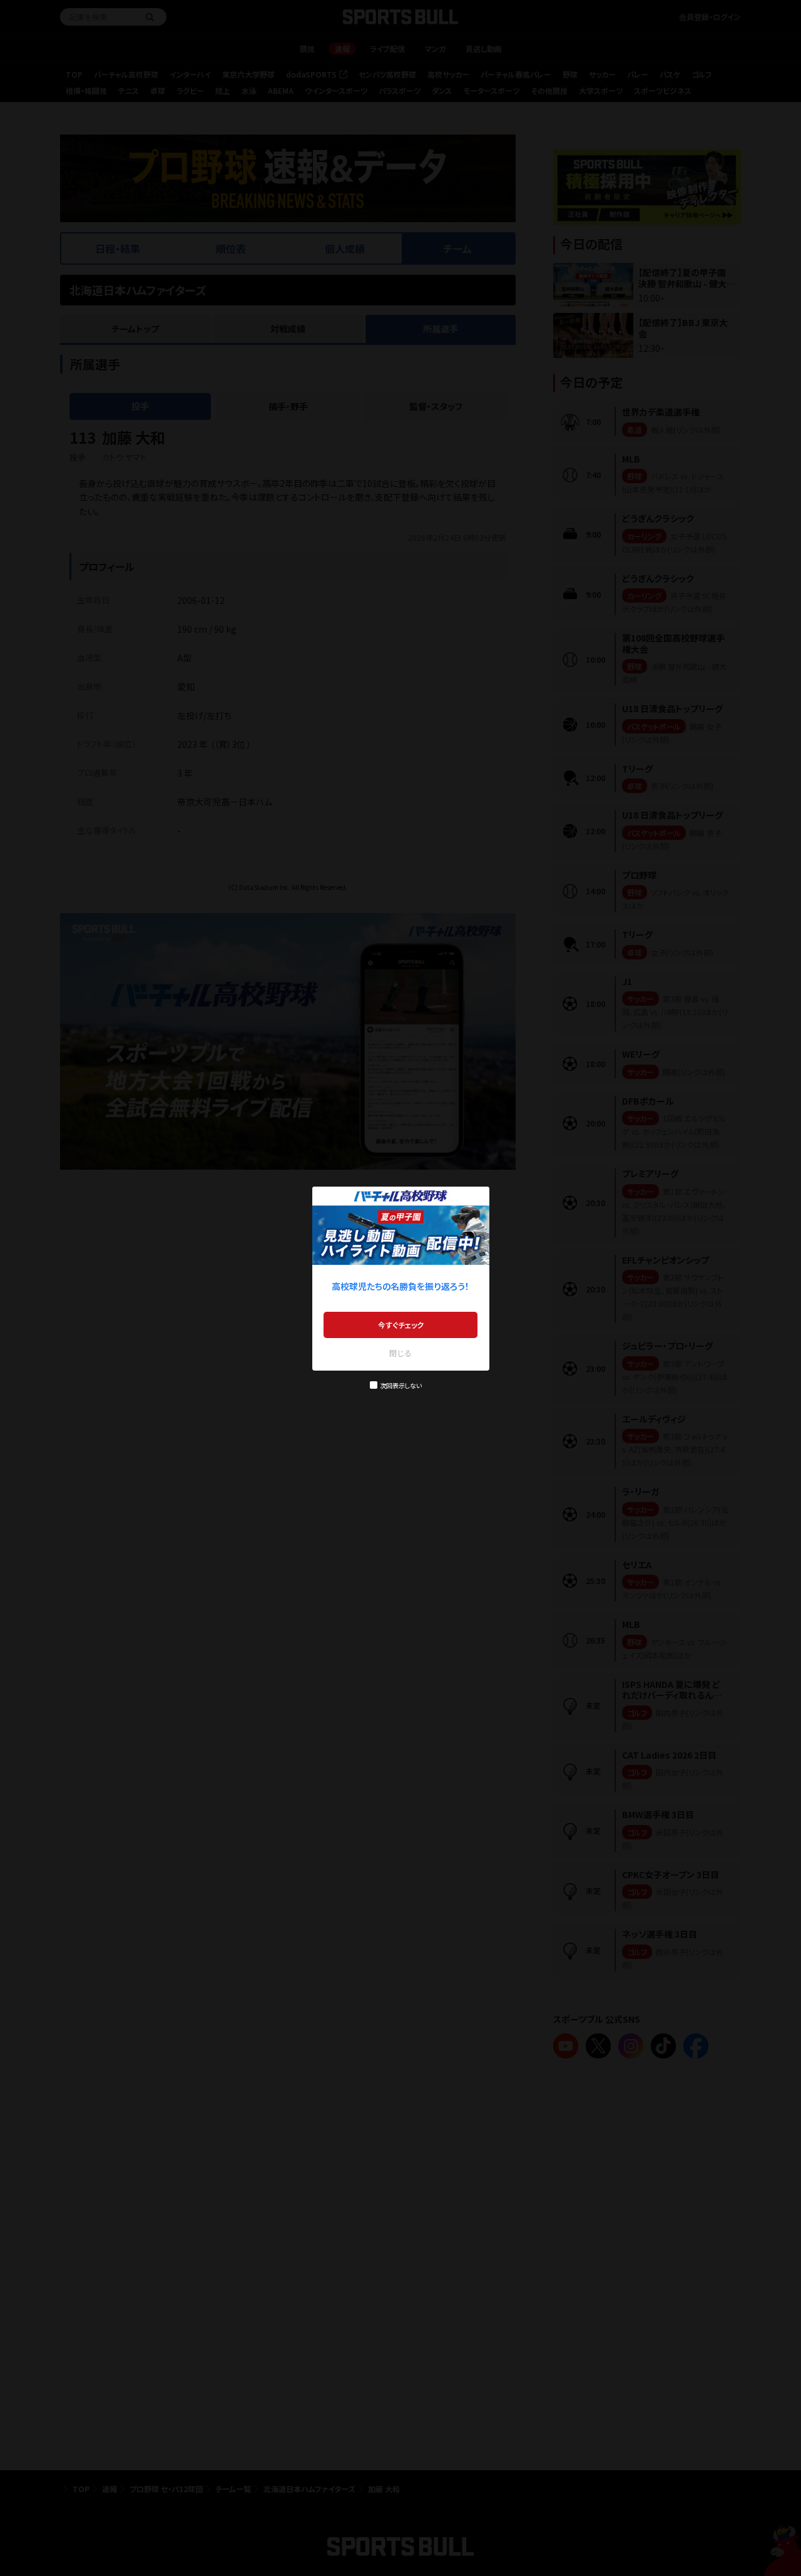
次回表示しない (401, 1385)
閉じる (400, 1353)
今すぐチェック (401, 1325)
